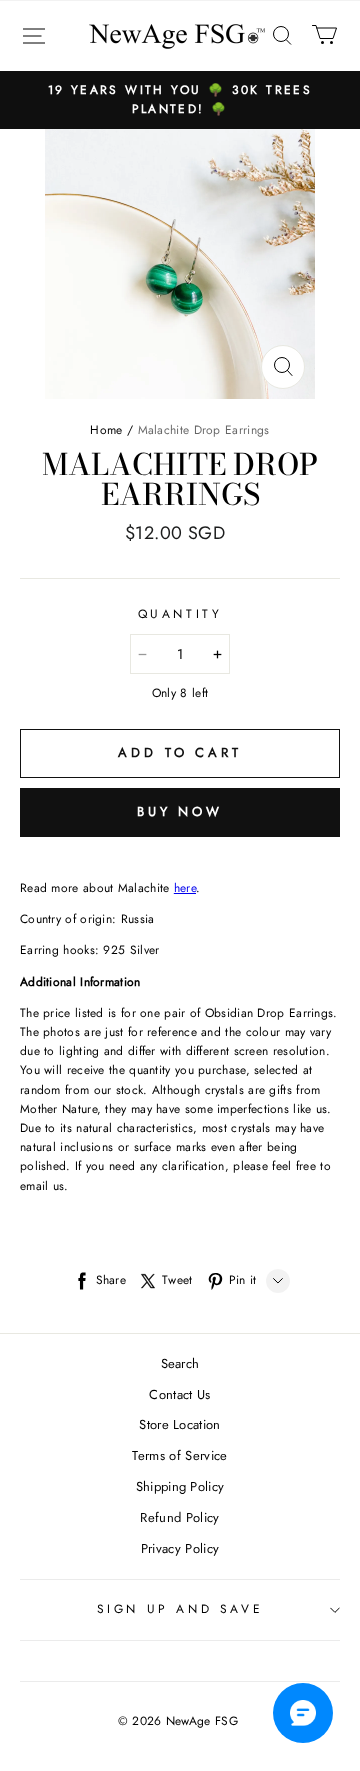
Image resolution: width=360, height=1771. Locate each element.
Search (180, 1363)
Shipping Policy (180, 1486)
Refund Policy (179, 1517)
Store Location (180, 1424)
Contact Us (179, 1394)
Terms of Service (179, 1455)
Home (106, 430)
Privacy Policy (180, 1548)
